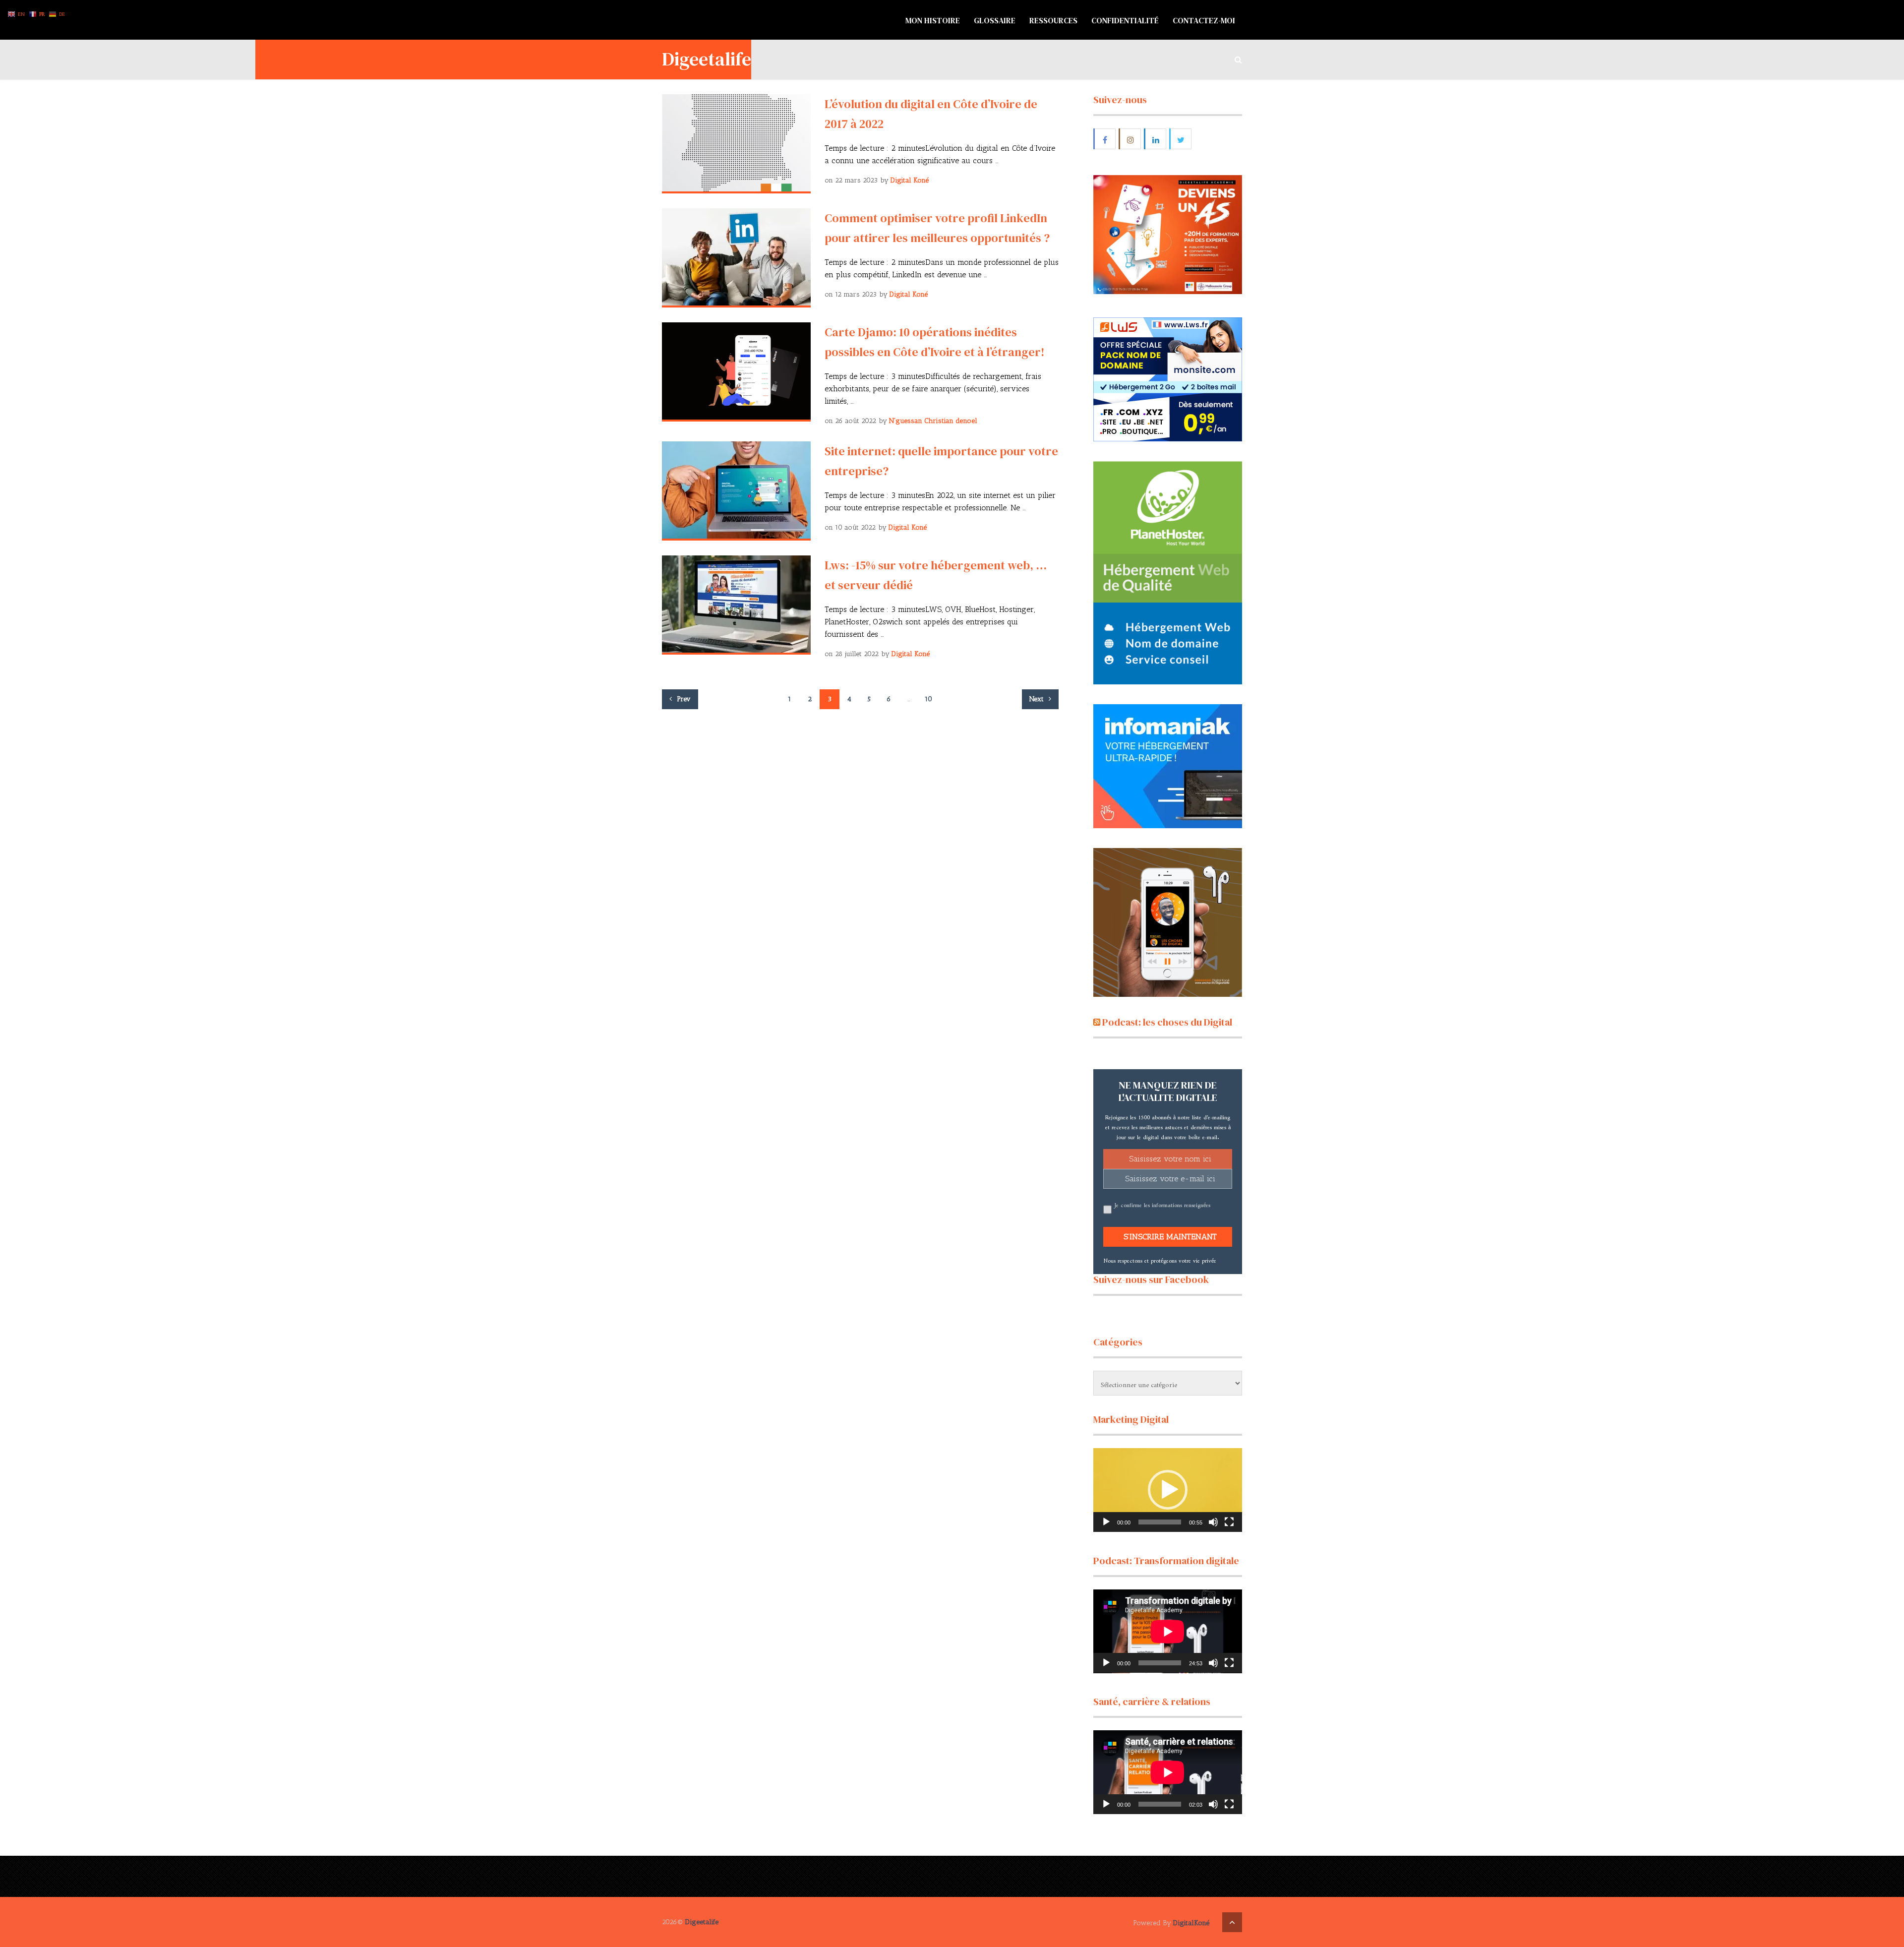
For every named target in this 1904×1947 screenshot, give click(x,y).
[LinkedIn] (1156, 139)
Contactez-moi (1204, 20)
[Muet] (1213, 1522)
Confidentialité (1125, 20)
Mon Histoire (933, 20)
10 (928, 699)
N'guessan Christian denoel (933, 421)
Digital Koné (910, 180)
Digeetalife (707, 59)
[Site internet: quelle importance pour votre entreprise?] (736, 491)
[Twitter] (1181, 139)
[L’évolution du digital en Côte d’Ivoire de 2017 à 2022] (736, 144)
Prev (683, 699)
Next (1038, 699)
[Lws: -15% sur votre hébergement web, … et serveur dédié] (736, 605)
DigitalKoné (1191, 1923)
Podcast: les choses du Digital (1167, 1022)
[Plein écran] (1229, 1522)
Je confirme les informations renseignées (1162, 1204)
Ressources (1053, 20)
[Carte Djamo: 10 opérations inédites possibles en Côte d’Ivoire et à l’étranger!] (736, 372)
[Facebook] (1105, 139)
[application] (1168, 1490)
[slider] (1160, 1522)
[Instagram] (1130, 139)
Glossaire (995, 20)
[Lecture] (1106, 1522)
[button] (1168, 1490)
